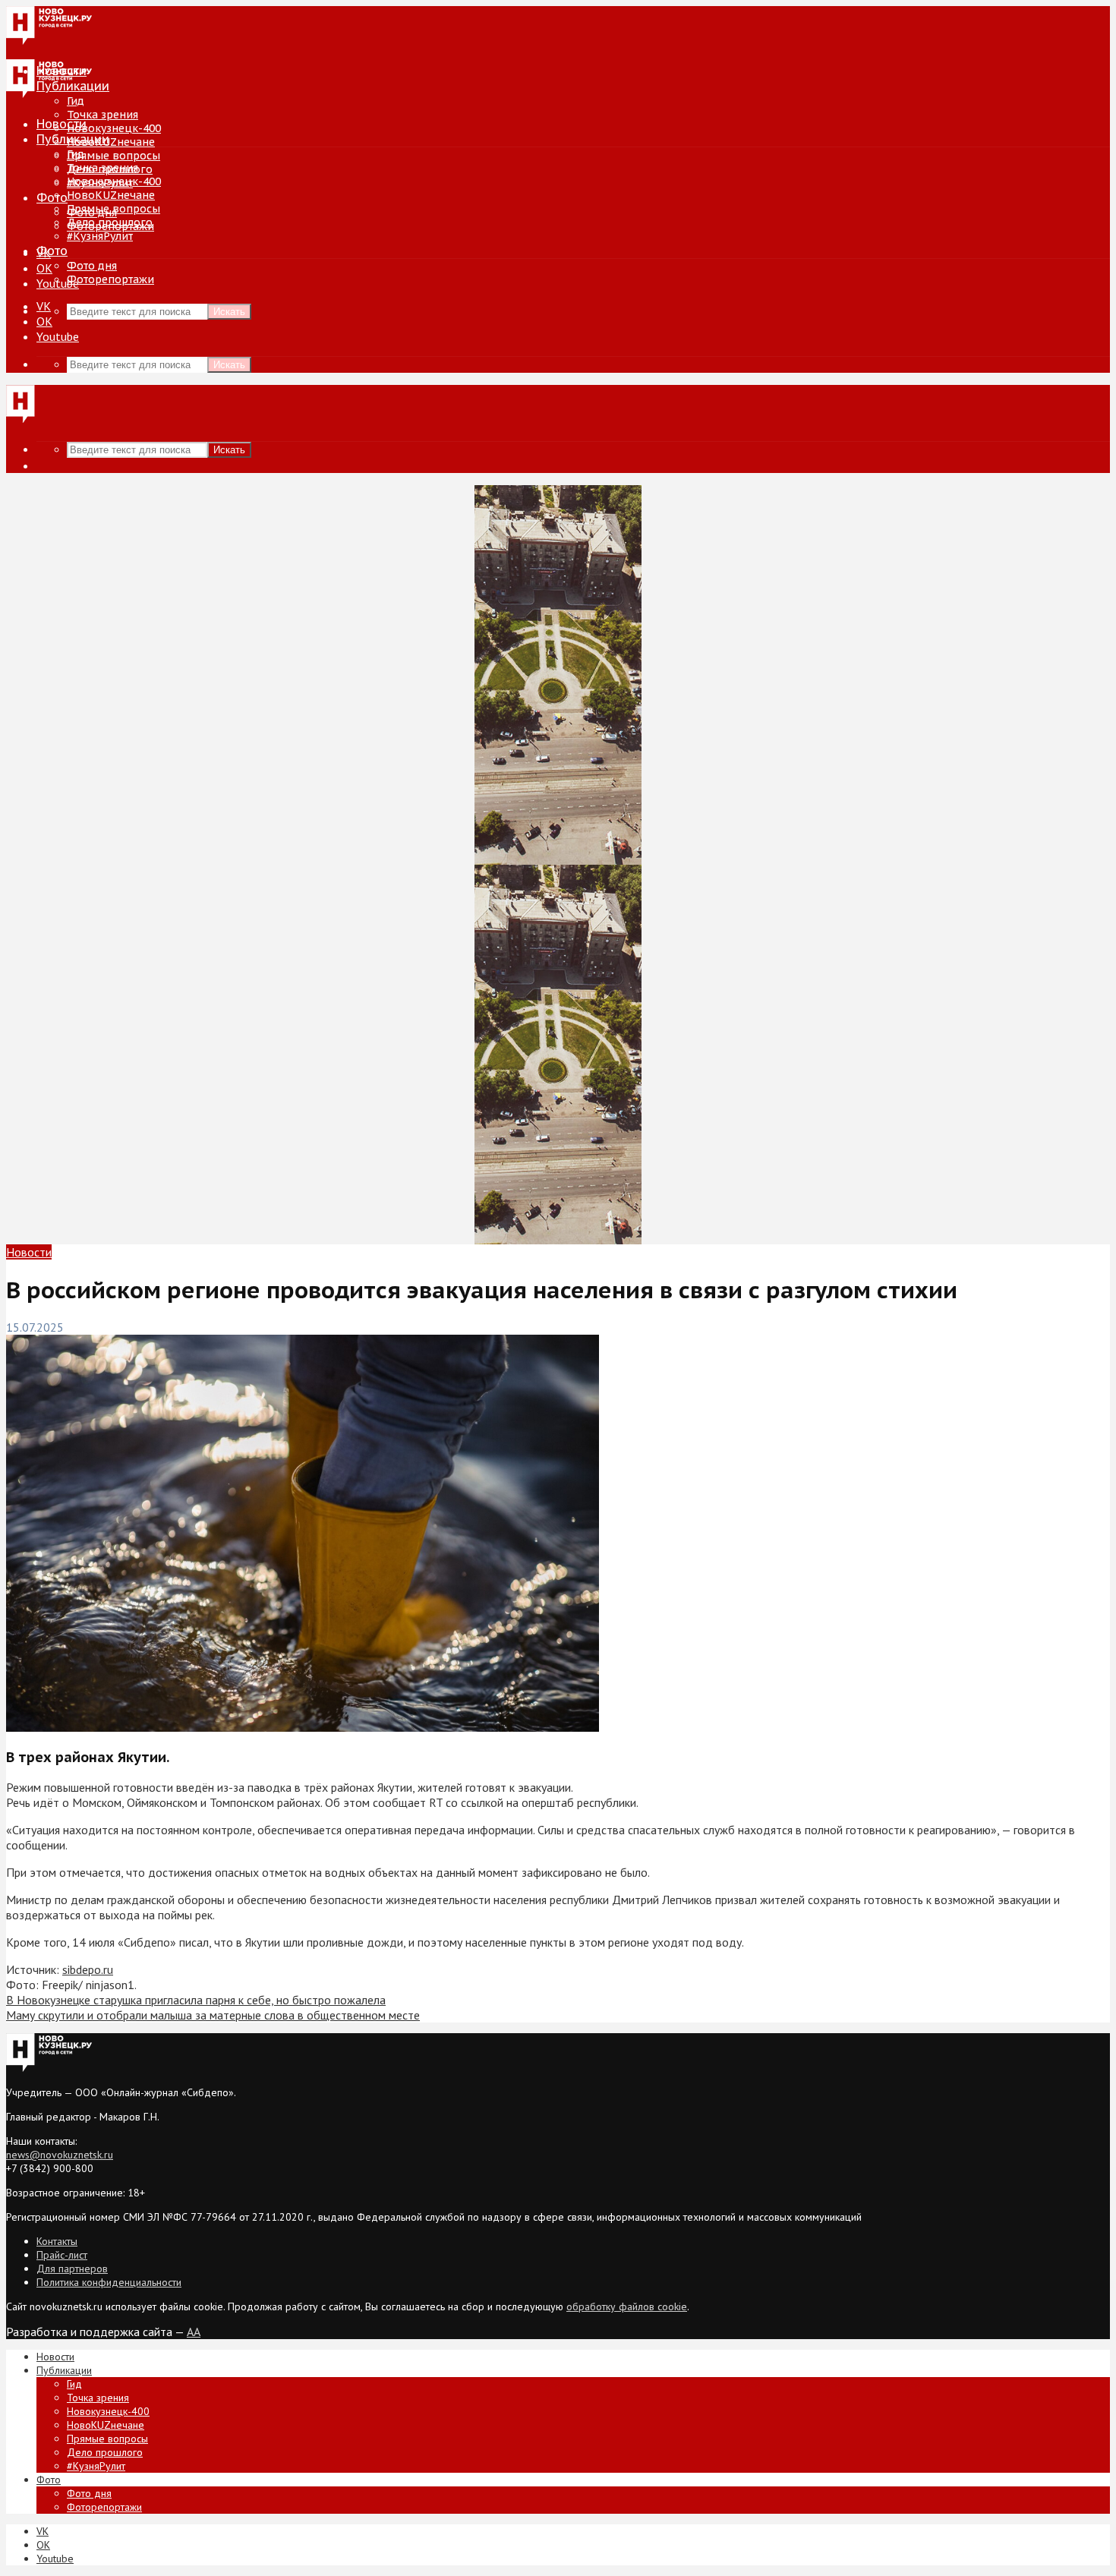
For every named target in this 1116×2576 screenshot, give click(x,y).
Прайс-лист (62, 2255)
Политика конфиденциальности (109, 2282)
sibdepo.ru (88, 1969)
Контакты (57, 2241)
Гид (76, 154)
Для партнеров (72, 2269)
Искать (229, 312)
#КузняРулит (100, 236)
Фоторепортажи (110, 279)
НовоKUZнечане (111, 142)
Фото (52, 197)
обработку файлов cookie (627, 2306)
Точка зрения (102, 115)
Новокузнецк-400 (114, 128)
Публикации (73, 139)
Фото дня (92, 266)
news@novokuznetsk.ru (60, 2155)
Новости (61, 124)
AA (194, 2332)
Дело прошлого (110, 222)
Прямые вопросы (113, 156)
